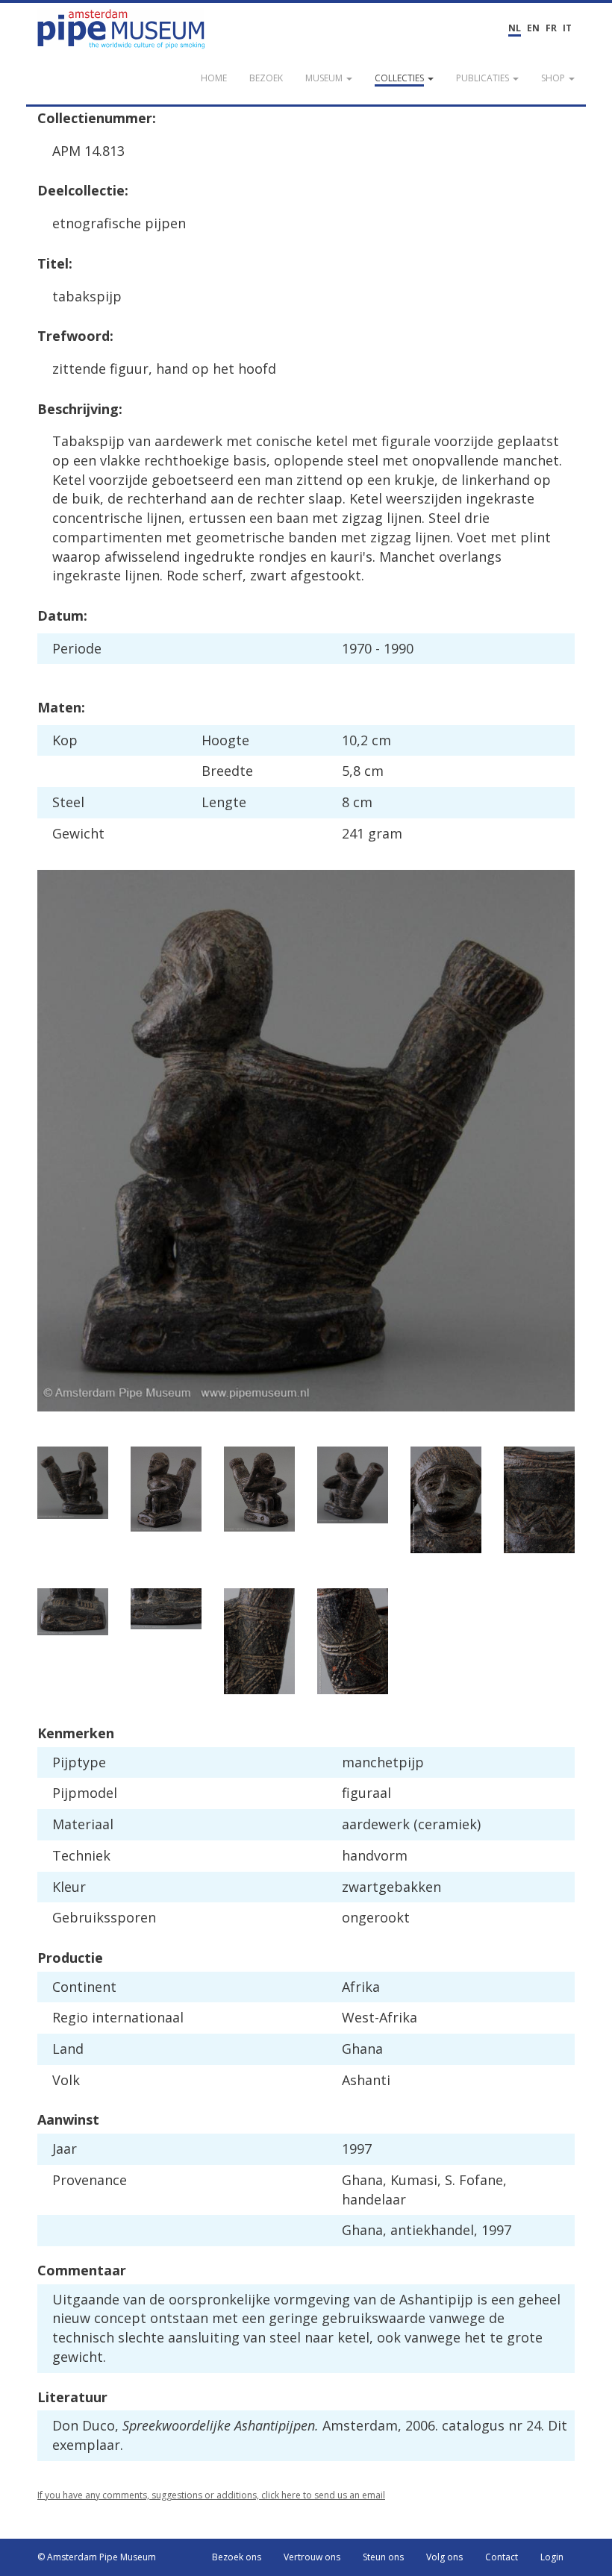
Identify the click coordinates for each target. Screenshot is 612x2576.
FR (551, 28)
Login (552, 2557)
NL (515, 28)
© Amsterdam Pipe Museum (97, 2557)
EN (533, 28)
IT (567, 28)
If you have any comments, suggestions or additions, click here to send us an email (211, 2495)
